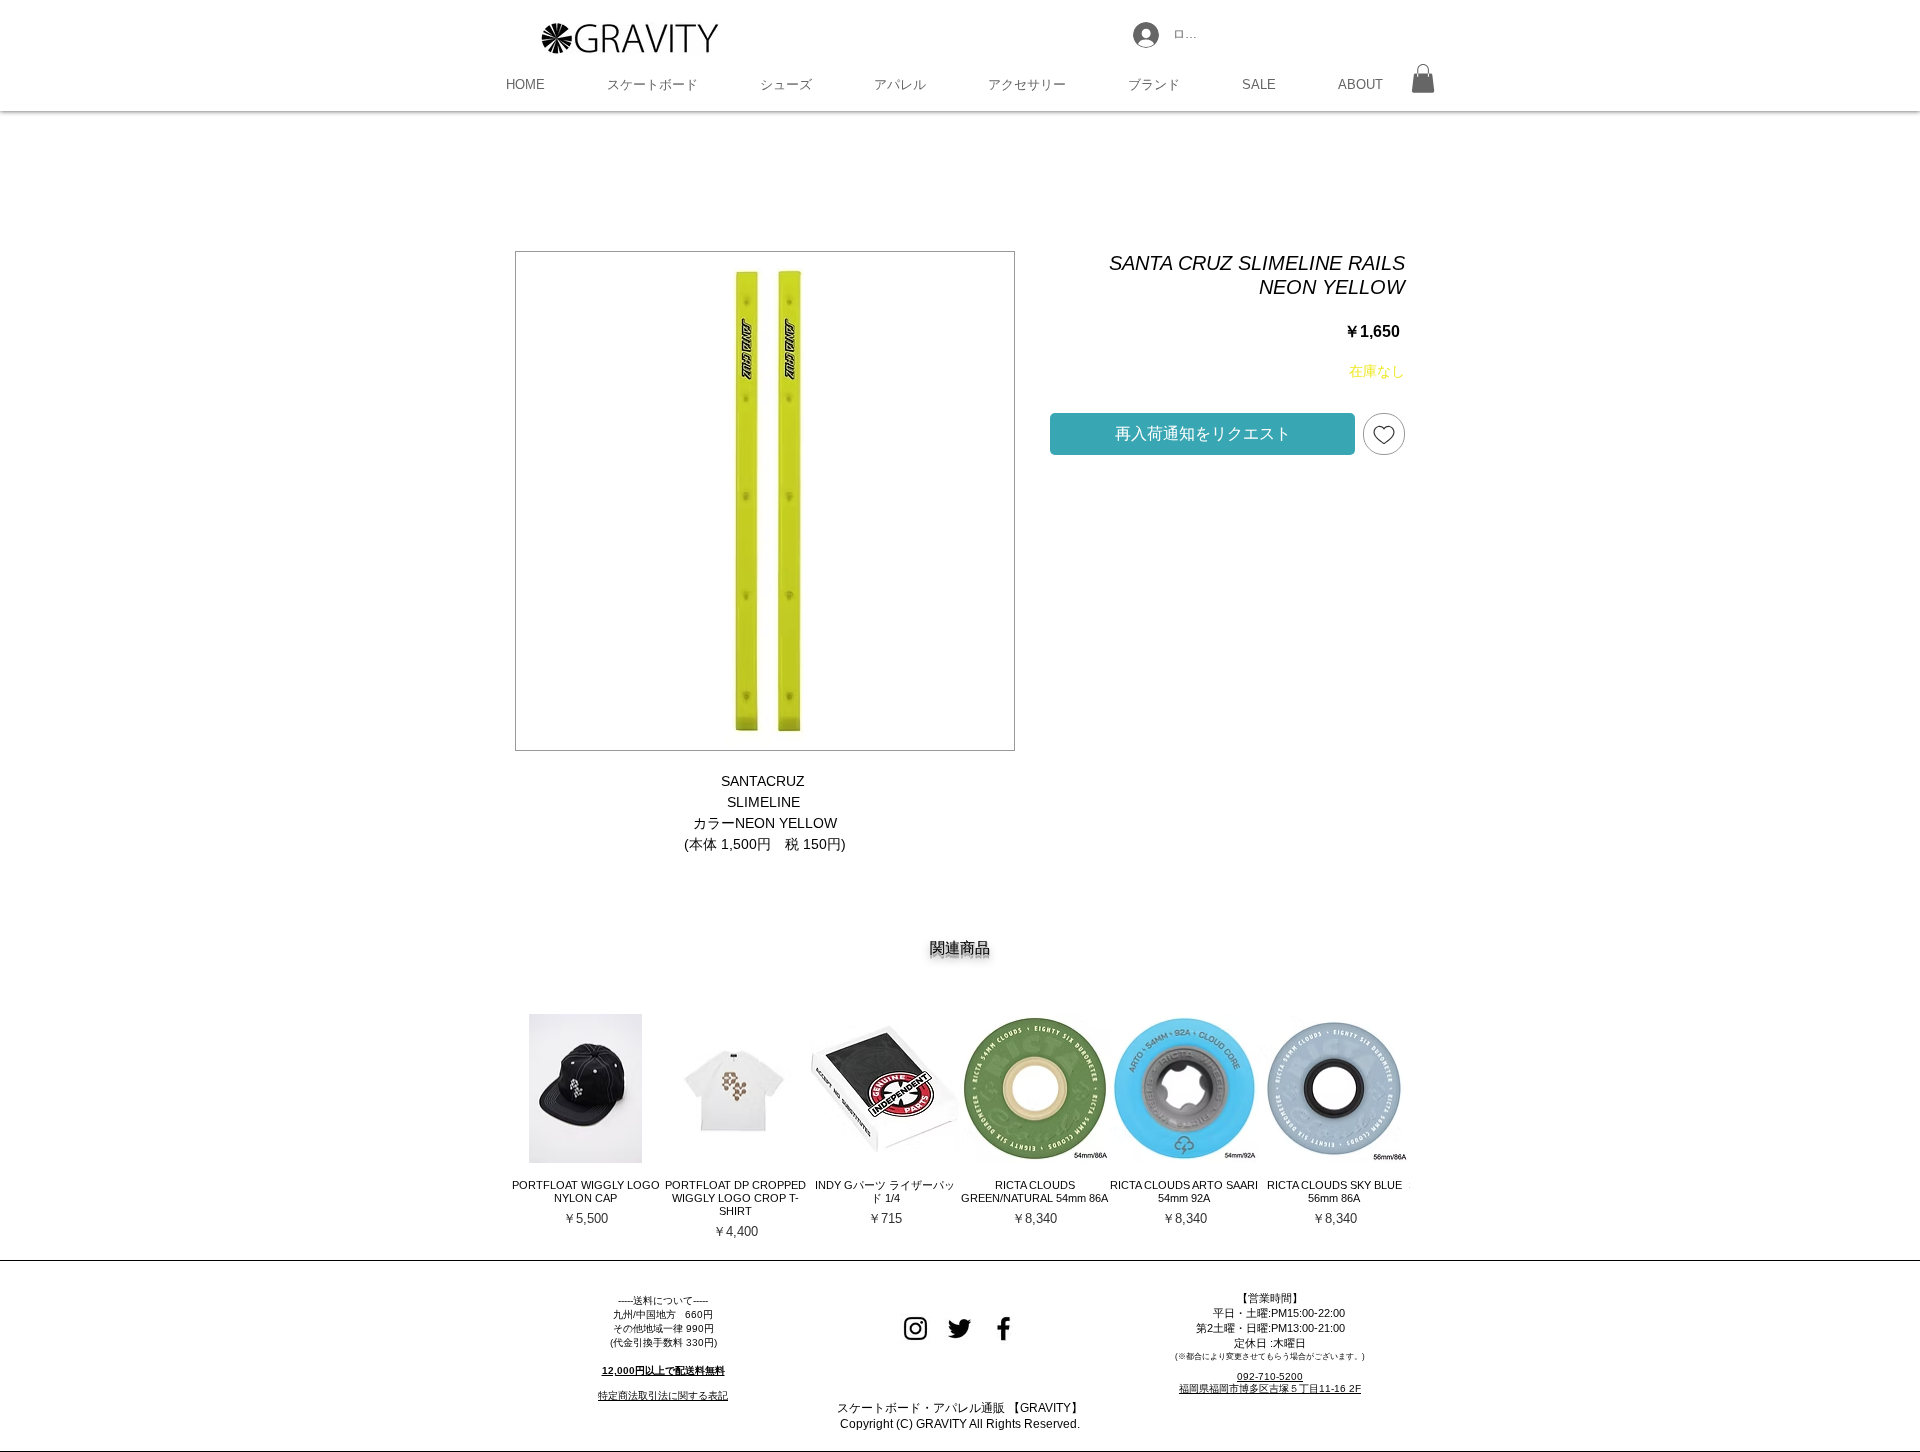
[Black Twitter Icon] (959, 1328)
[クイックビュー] (586, 1089)
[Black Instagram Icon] (915, 1328)
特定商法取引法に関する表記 (663, 1395)
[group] (960, 1128)
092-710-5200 (1270, 1376)
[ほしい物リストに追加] (1384, 434)
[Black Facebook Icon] (1003, 1328)
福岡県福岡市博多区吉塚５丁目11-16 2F (1270, 1388)
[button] (652, 85)
